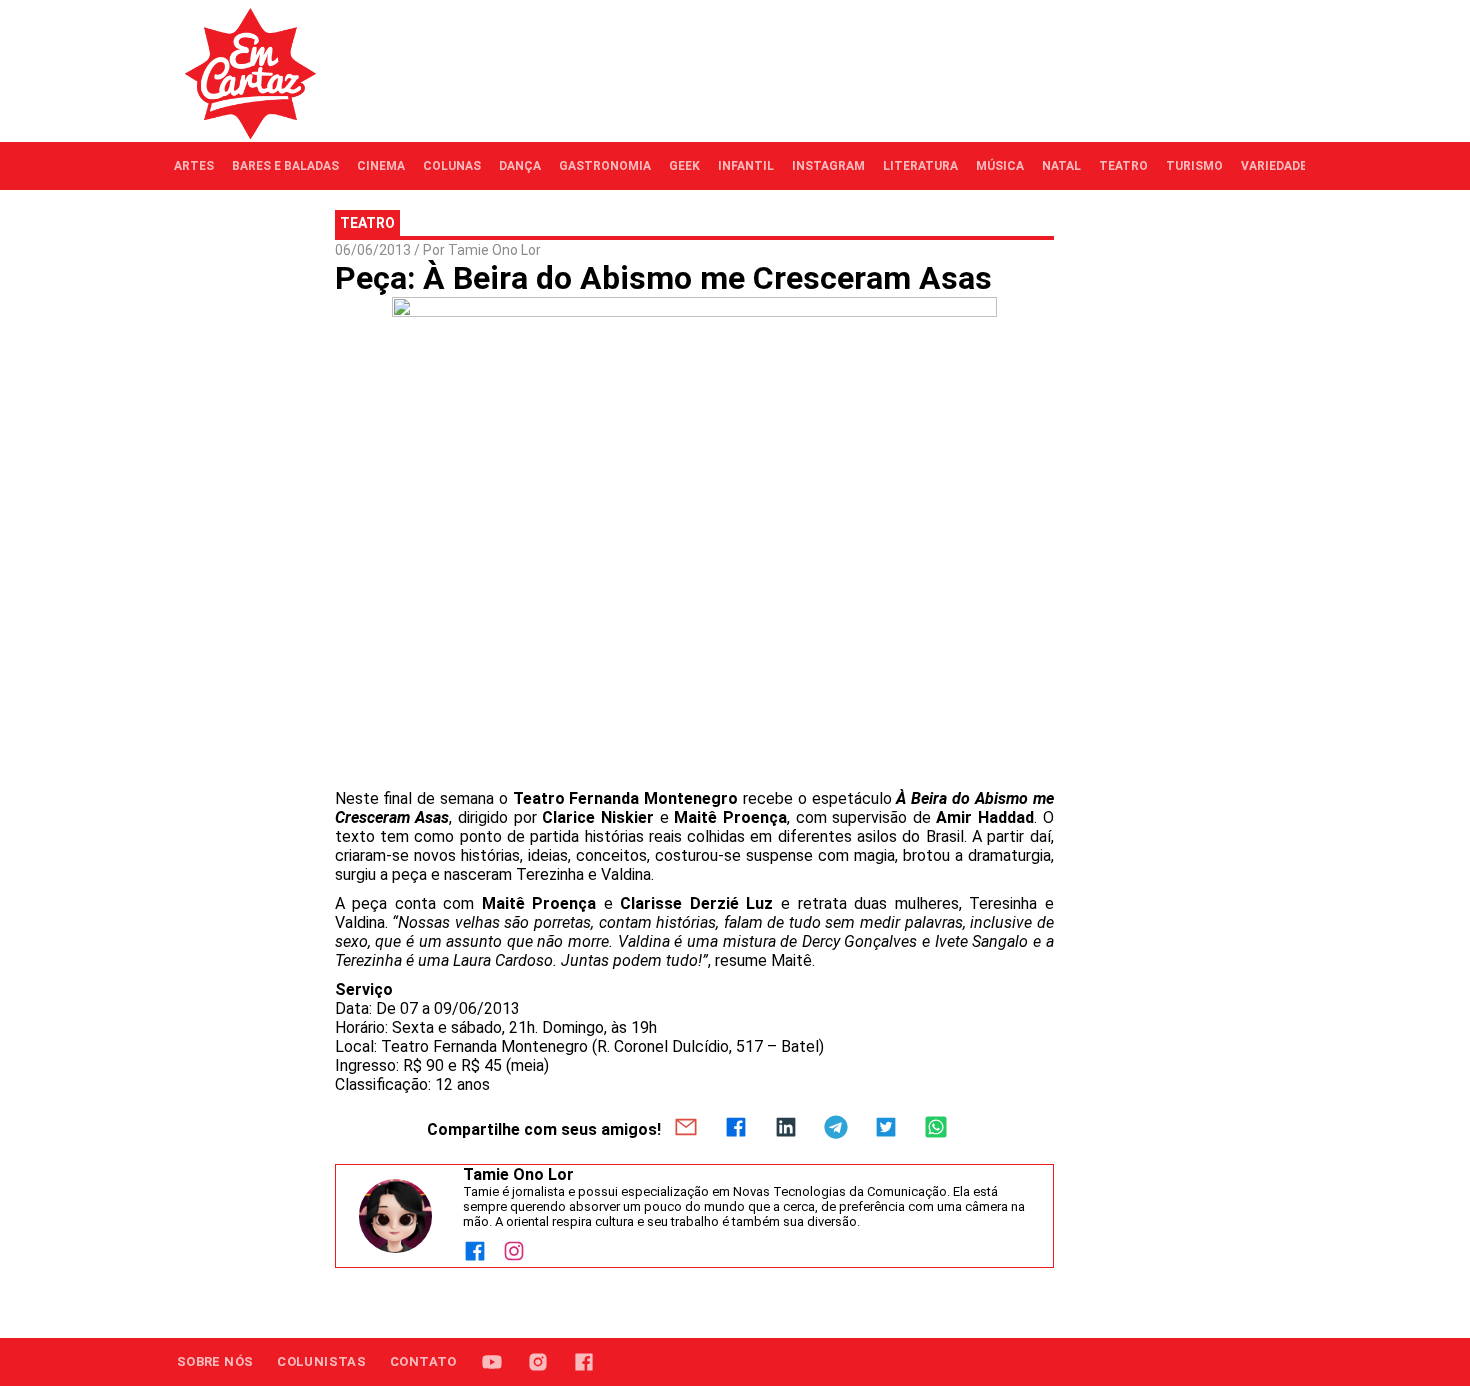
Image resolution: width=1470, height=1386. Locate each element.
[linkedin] (786, 1129)
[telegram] (836, 1129)
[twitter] (886, 1129)
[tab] (194, 166)
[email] (686, 1129)
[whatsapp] (936, 1129)
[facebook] (736, 1129)
